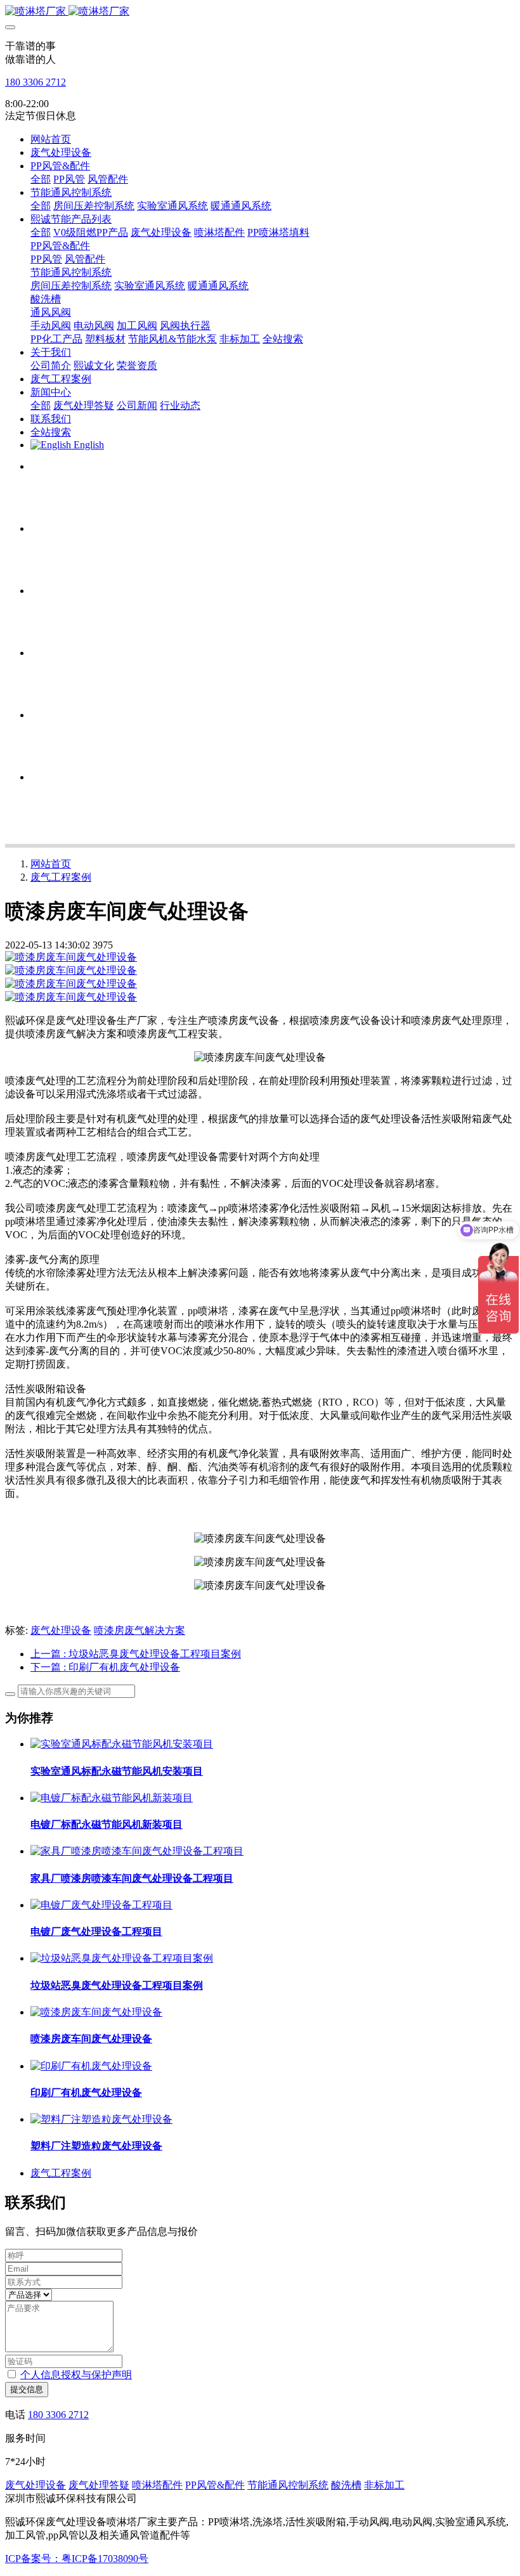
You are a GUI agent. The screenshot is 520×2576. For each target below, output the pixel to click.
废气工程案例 (61, 877)
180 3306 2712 (36, 82)
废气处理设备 (61, 1630)
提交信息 (27, 2389)
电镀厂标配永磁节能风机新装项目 (107, 1824)
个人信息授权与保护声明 (76, 2375)
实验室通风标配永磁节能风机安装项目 (117, 1771)
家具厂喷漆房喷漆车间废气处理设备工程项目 (132, 1878)
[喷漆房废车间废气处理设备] (96, 2012)
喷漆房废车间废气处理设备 (91, 2039)
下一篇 (105, 1667)
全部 (41, 179)
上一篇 (136, 1654)
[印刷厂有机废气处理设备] (91, 2066)
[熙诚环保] (260, 12)
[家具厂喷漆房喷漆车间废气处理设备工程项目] (137, 1851)
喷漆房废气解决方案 (140, 1630)
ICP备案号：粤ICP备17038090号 (77, 2559)
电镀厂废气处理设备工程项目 (96, 1932)
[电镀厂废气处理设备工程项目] (101, 1905)
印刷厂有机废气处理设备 (86, 2093)
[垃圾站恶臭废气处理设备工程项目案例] (122, 1958)
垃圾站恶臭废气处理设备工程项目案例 (117, 1985)
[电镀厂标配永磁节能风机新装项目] (112, 1798)
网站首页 (51, 139)
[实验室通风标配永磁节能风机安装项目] (122, 1744)
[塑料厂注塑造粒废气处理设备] (101, 2119)
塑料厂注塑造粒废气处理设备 (96, 2146)
